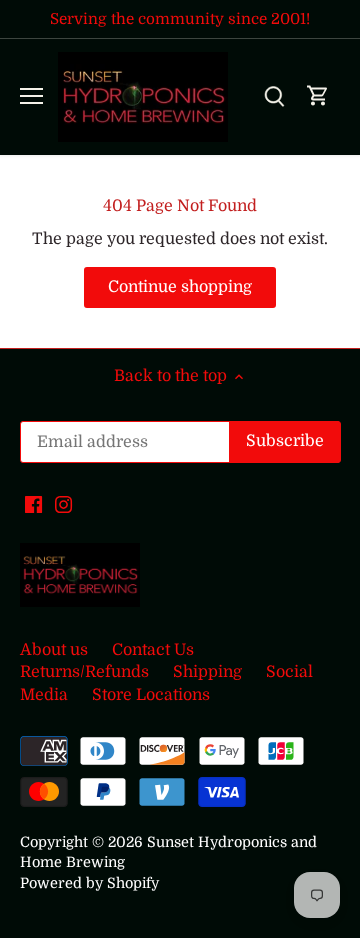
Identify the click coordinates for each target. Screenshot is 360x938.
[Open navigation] (31, 96)
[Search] (274, 96)
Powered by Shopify (89, 883)
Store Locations (151, 695)
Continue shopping (180, 287)
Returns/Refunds (84, 672)
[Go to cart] (318, 96)
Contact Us (153, 650)
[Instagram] (63, 503)
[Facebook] (33, 503)
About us (54, 650)
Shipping (207, 672)
